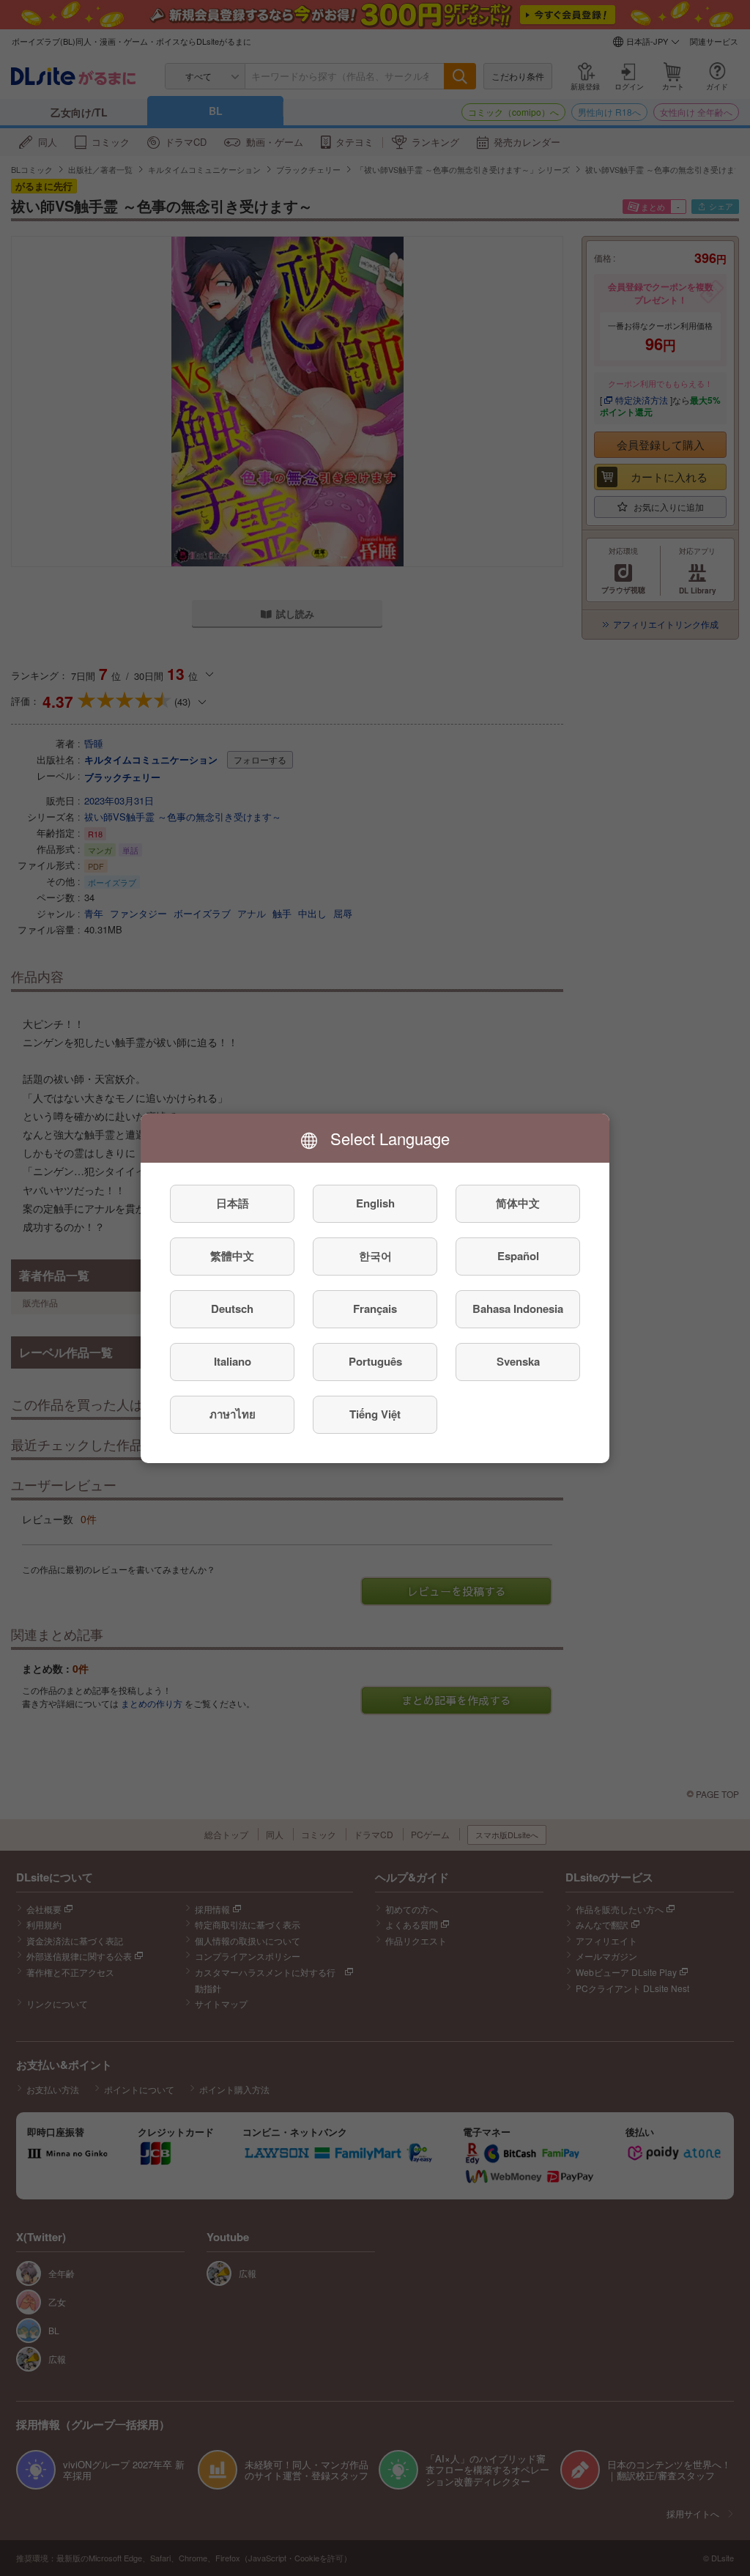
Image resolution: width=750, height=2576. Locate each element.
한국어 (375, 1256)
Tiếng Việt (375, 1414)
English (375, 1203)
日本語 (233, 1203)
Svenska (518, 1361)
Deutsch (232, 1309)
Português (375, 1361)
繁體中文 (232, 1256)
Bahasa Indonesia (518, 1309)
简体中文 (518, 1203)
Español (518, 1256)
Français (375, 1309)
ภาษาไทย (233, 1414)
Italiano (233, 1361)
